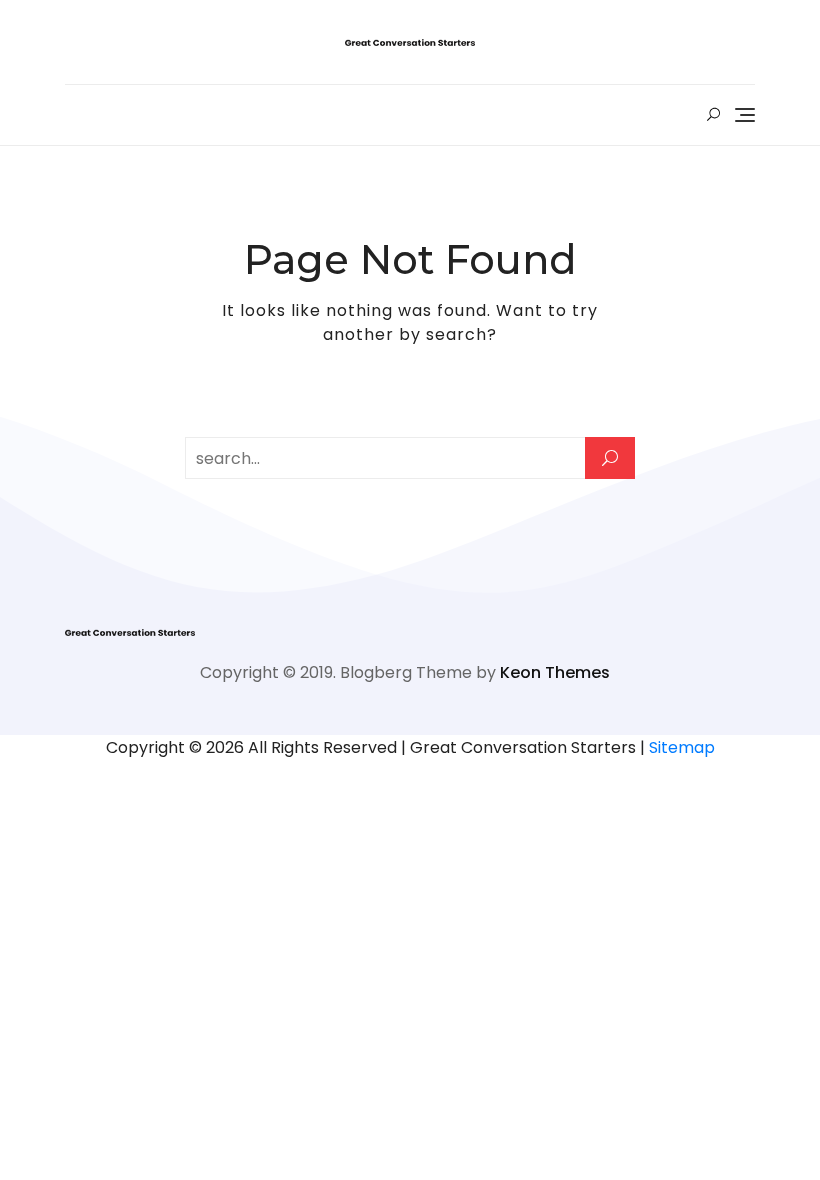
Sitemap (682, 747)
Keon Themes (555, 672)
